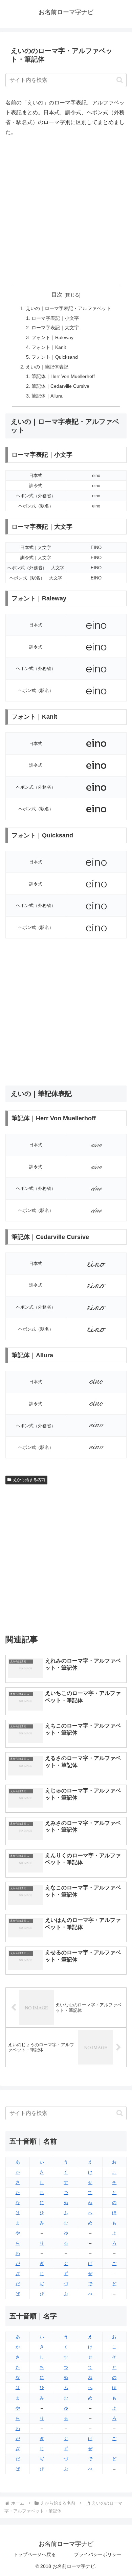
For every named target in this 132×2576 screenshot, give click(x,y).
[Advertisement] (66, 211)
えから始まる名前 (29, 1480)
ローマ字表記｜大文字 (55, 328)
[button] (120, 80)
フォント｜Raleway (52, 337)
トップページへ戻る (35, 2554)
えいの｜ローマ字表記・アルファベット (68, 308)
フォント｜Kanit (49, 347)
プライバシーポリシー (98, 2554)
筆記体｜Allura (47, 396)
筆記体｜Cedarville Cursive (60, 386)
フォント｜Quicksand (55, 357)
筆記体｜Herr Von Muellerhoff (63, 376)
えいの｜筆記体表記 (47, 367)
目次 (57, 295)
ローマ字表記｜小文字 (55, 318)
